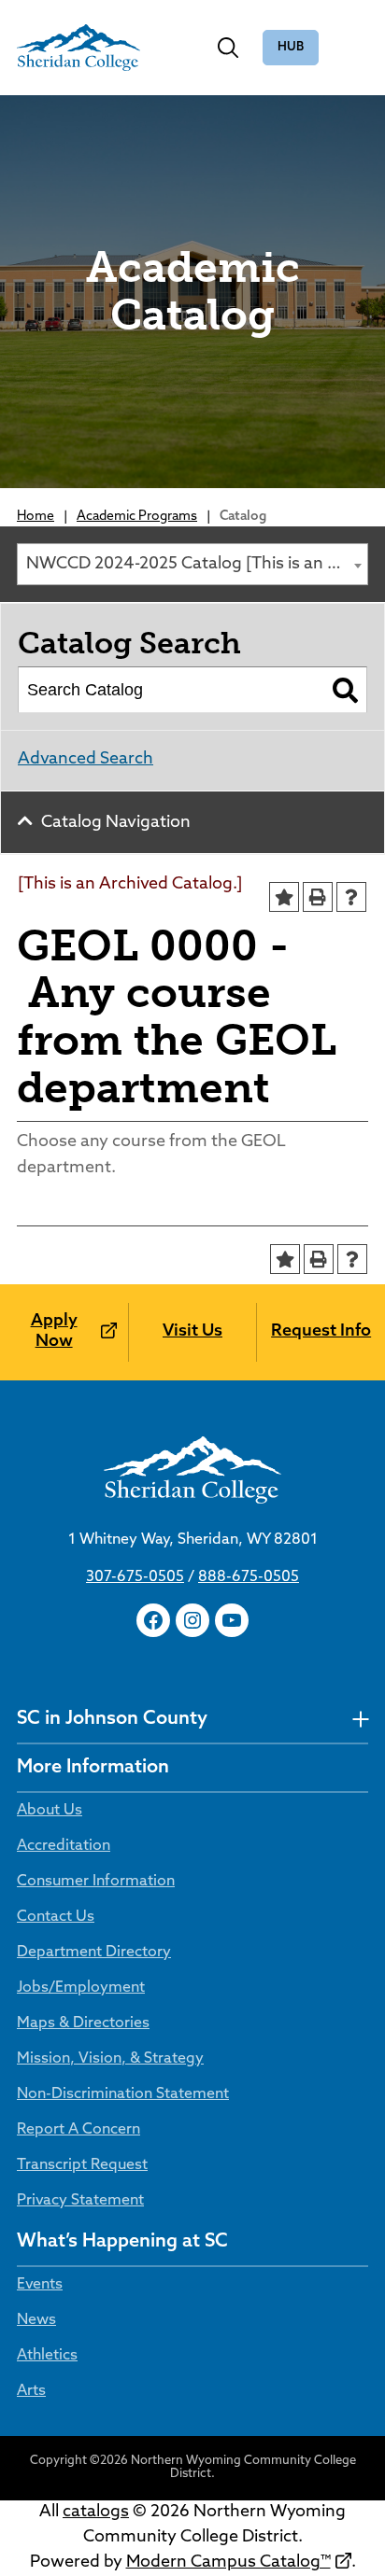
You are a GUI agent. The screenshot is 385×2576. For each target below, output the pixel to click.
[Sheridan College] (78, 48)
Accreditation (64, 1846)
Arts (31, 2391)
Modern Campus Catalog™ (228, 2563)
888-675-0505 (249, 1577)
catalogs (96, 2513)
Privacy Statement (80, 2201)
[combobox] (192, 564)
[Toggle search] (228, 48)
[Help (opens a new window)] (351, 897)
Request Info (321, 1332)
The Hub (291, 48)
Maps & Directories (83, 2023)
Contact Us (56, 1917)
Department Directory (94, 1953)
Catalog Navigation (116, 823)
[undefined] (360, 1720)
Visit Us (192, 1332)
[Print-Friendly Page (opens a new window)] (318, 897)
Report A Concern (78, 2130)
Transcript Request (82, 2165)
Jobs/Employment (81, 1988)
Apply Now (54, 1332)
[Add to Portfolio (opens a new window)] (284, 897)
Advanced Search (86, 760)
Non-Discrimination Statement (123, 2094)
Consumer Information (96, 1882)
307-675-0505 (135, 1577)
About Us (50, 1811)
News (36, 2320)
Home (36, 517)
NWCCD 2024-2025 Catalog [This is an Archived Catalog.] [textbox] (197, 565)
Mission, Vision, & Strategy (110, 2059)
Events (40, 2285)
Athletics (47, 2356)
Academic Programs (137, 517)
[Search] (345, 690)
